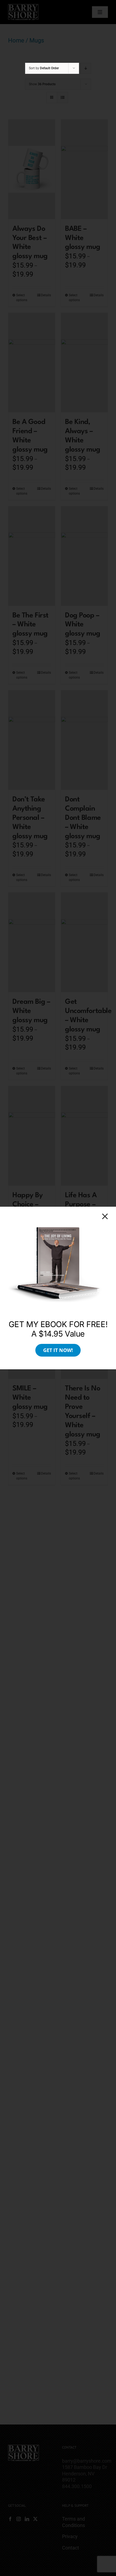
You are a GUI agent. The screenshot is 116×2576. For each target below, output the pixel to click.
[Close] (105, 1216)
